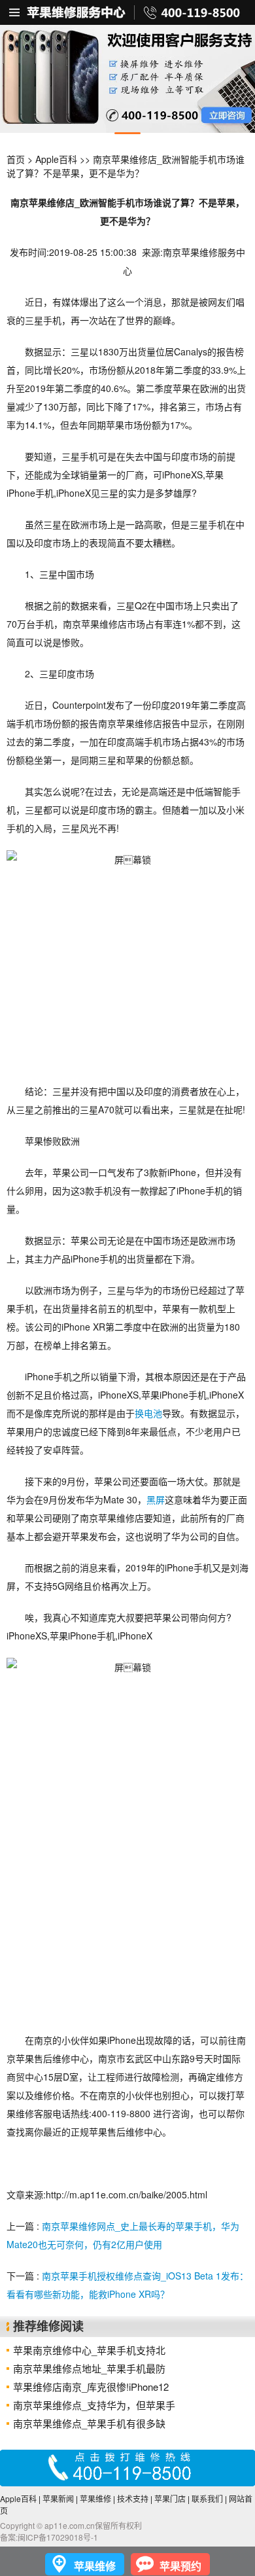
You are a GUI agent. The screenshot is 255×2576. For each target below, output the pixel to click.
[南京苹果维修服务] (127, 12)
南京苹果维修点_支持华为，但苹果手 (94, 2405)
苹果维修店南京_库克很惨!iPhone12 (91, 2387)
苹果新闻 (58, 2498)
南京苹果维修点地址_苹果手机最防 (89, 2368)
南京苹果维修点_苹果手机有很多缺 (89, 2423)
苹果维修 (95, 2498)
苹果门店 (170, 2498)
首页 (16, 159)
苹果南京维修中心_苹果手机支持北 (89, 2350)
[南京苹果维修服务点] (127, 79)
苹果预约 (180, 2566)
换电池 (148, 1413)
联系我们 (207, 2498)
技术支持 (133, 2498)
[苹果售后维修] (15, 12)
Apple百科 (56, 159)
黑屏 (156, 1499)
